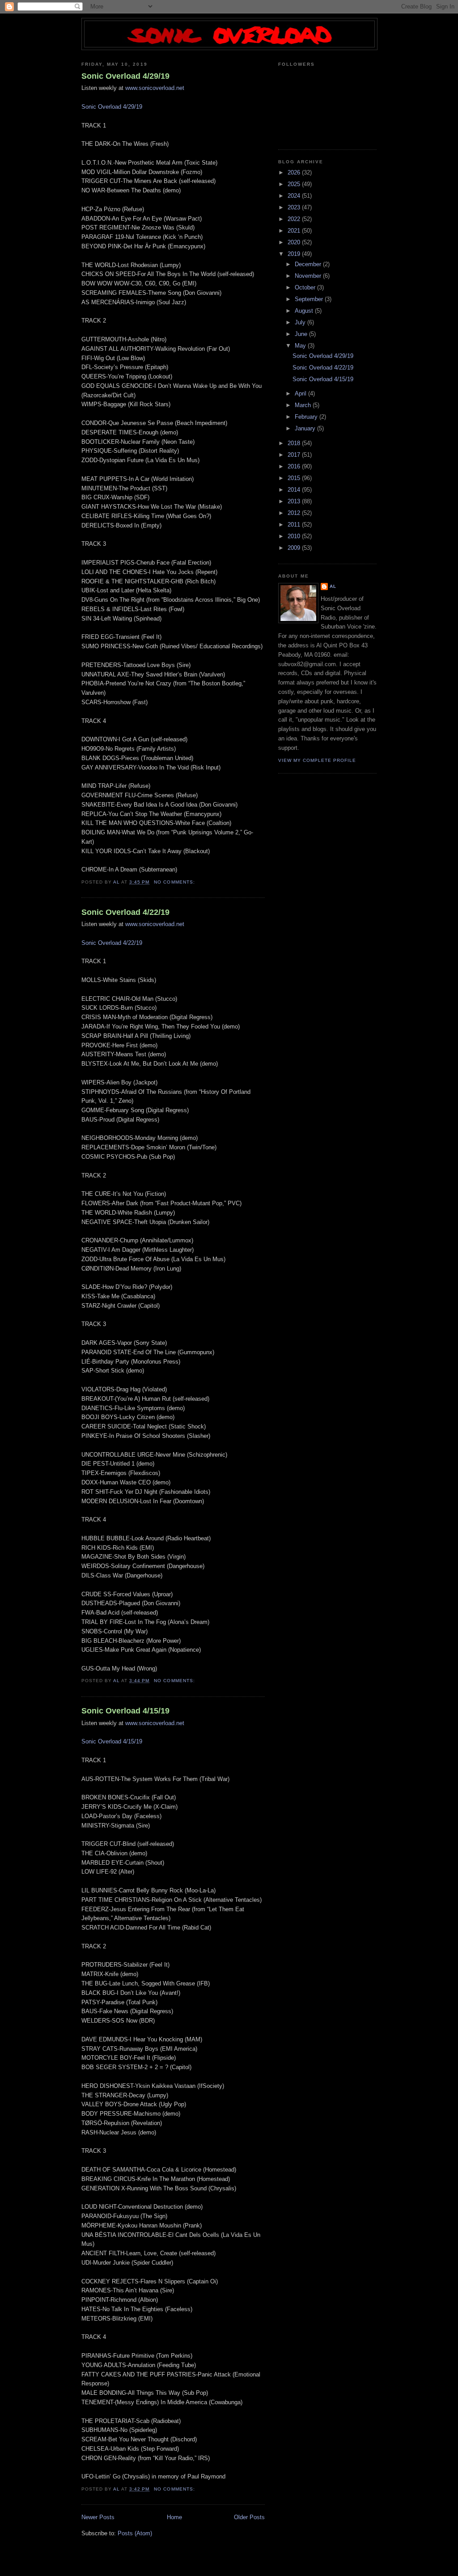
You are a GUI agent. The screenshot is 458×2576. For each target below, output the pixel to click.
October (306, 287)
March (304, 405)
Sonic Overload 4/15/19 (125, 1711)
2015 (295, 478)
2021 (295, 231)
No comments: (175, 882)
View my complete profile (317, 760)
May (301, 346)
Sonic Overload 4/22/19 (125, 912)
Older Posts (249, 2517)
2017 (295, 455)
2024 (295, 196)
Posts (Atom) (135, 2533)
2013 (295, 501)
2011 (295, 525)
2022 (295, 219)
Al (333, 586)
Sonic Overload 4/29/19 (125, 76)
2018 (295, 443)
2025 (295, 184)
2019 (295, 254)
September (310, 299)
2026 (295, 172)
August (305, 311)
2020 (295, 242)
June (302, 334)
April (301, 393)
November (309, 276)
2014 (295, 490)
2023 (295, 207)
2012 (295, 513)
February (307, 417)
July (301, 322)
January (306, 428)
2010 (295, 536)
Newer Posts (98, 2517)
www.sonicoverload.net (155, 88)
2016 (295, 466)
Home (174, 2517)
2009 (295, 548)
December (309, 264)
